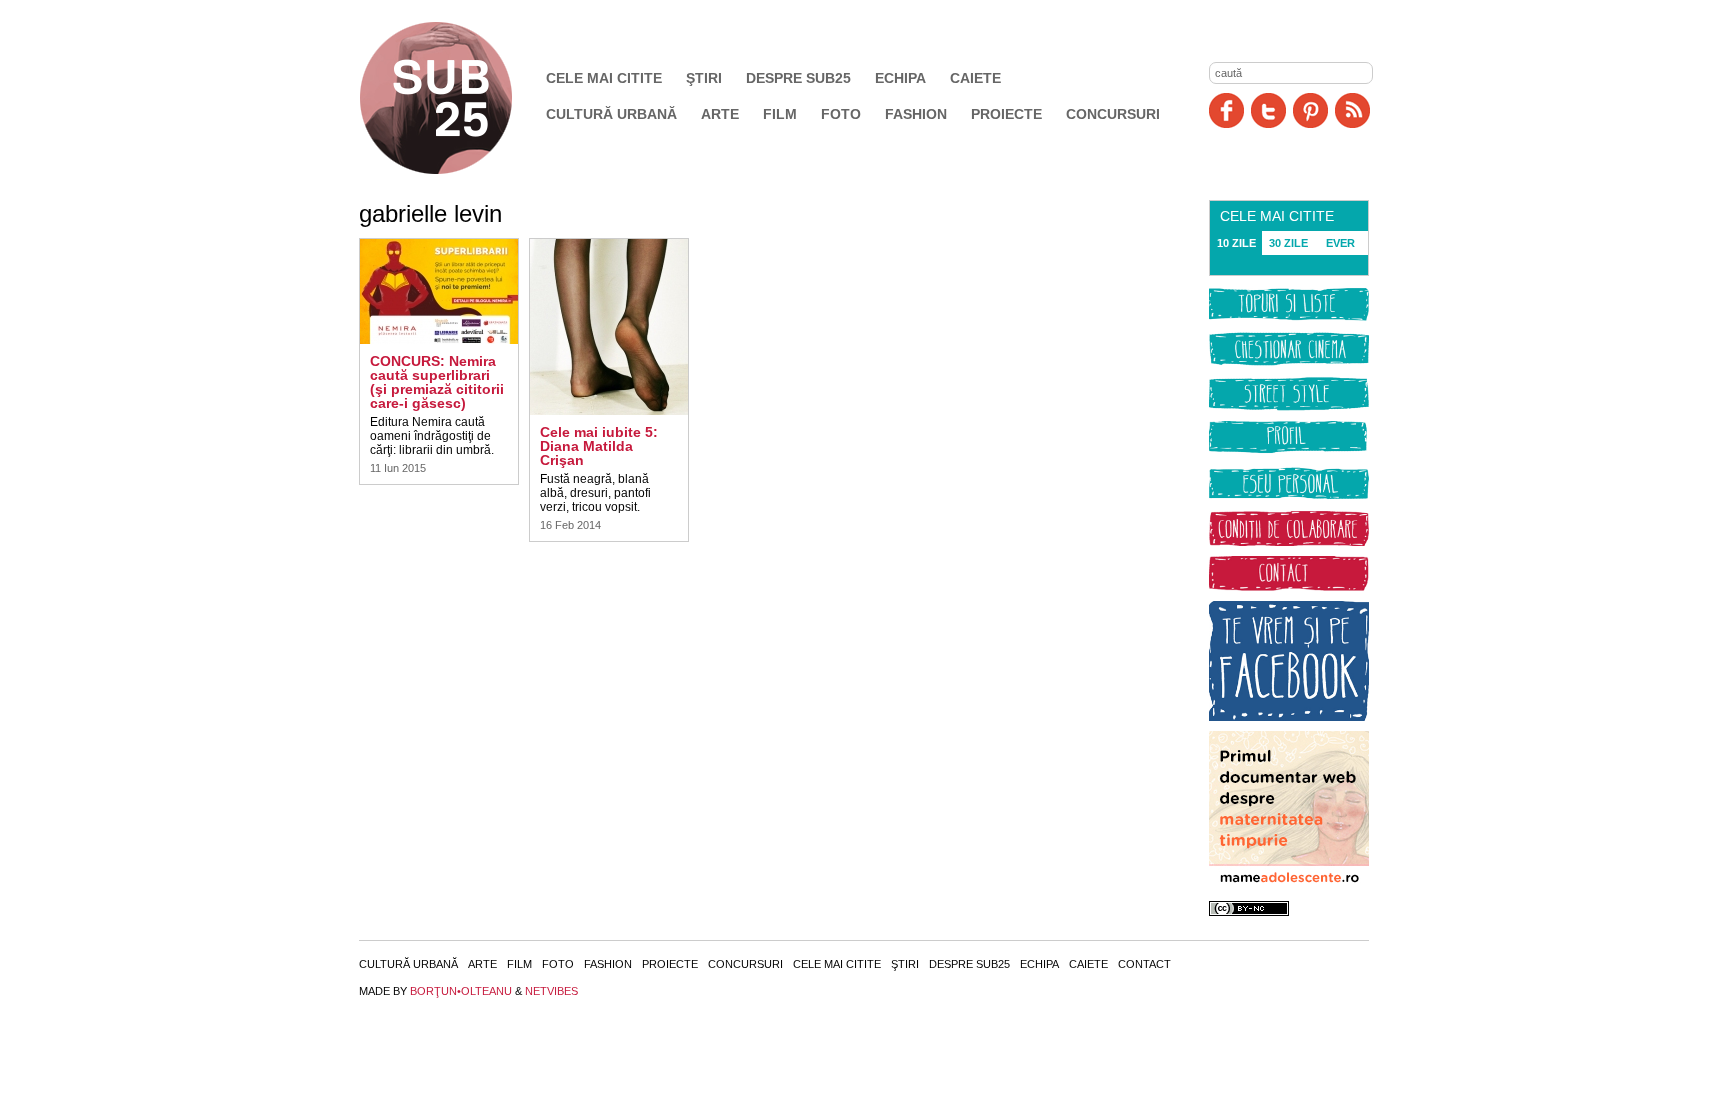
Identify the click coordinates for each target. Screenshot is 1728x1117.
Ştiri (704, 78)
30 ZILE (1288, 243)
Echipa (900, 78)
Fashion (916, 114)
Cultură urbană (611, 114)
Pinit (1310, 110)
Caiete (975, 78)
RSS (1352, 110)
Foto (841, 114)
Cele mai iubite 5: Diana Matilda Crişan (599, 446)
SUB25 (459, 98)
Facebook (1226, 110)
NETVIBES (551, 991)
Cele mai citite (604, 78)
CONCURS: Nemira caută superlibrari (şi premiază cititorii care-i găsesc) (437, 382)
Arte (720, 114)
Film (780, 114)
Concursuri (1113, 114)
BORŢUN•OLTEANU (461, 991)
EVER (1340, 243)
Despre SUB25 (798, 78)
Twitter (1268, 110)
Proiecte (1006, 114)
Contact (1144, 964)
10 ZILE (1236, 243)
